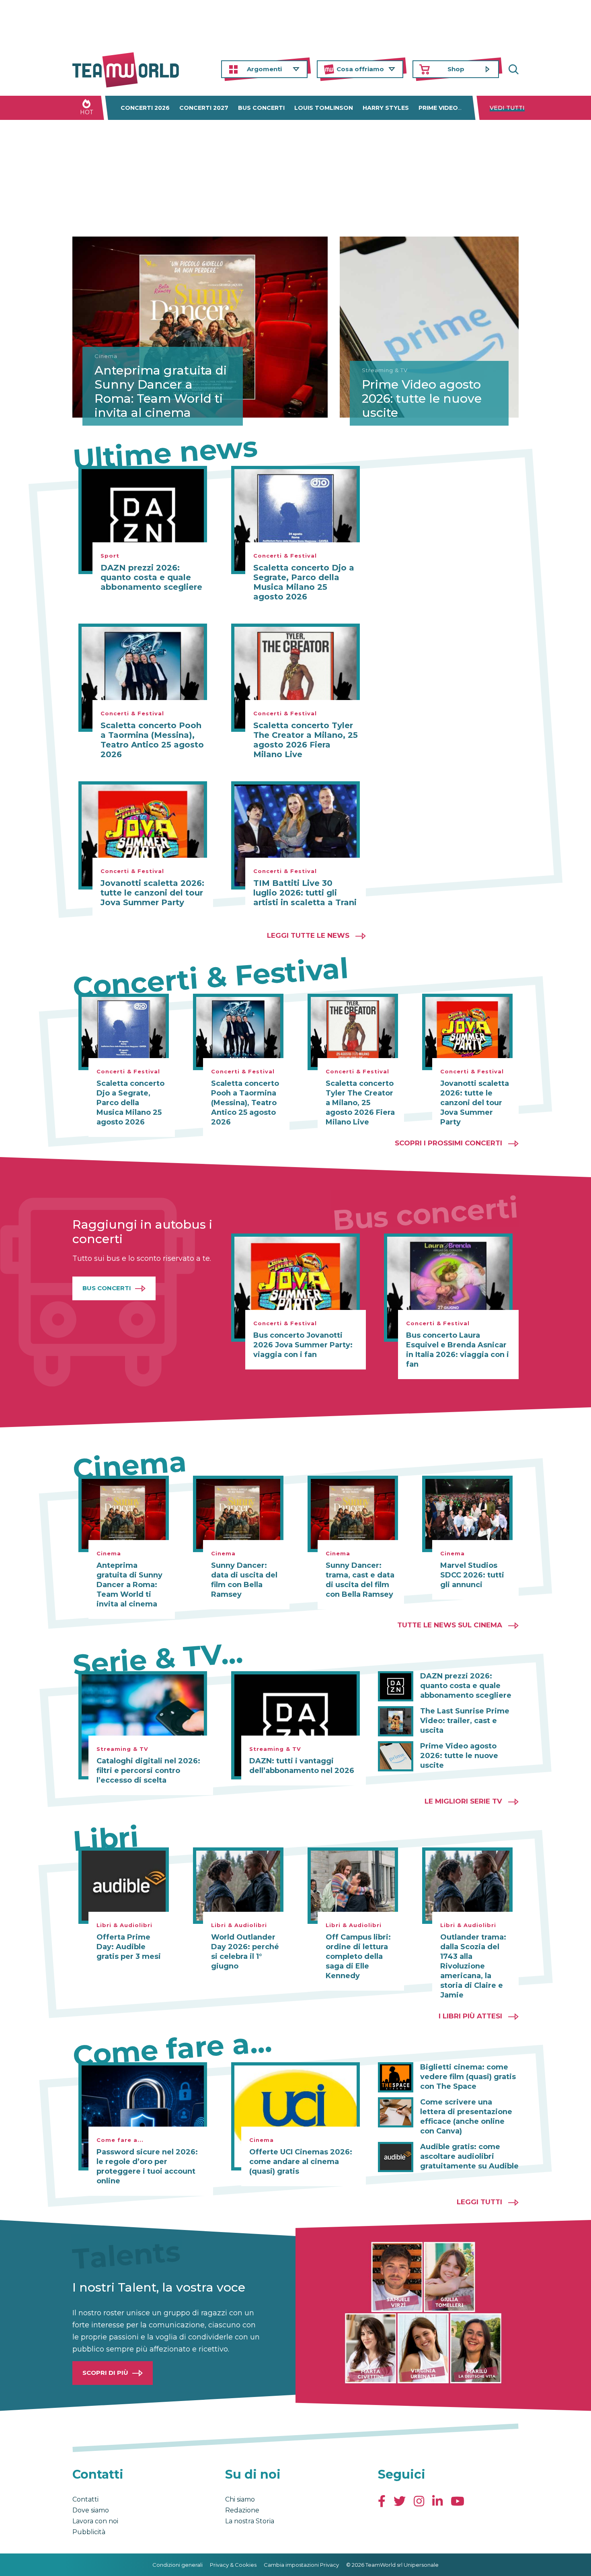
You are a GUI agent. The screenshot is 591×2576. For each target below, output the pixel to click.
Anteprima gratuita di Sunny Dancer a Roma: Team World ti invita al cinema (161, 391)
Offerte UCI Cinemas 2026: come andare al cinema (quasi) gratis (301, 2162)
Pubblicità (89, 2532)
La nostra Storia (250, 2521)
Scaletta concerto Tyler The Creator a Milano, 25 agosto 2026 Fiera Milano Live (306, 740)
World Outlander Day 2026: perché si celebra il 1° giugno (245, 1952)
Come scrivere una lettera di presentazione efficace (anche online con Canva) (466, 2117)
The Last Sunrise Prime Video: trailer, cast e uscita (465, 1721)
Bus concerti (261, 108)
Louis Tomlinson (324, 108)
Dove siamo (91, 2510)
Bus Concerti (107, 1288)
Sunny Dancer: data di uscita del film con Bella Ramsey (244, 1580)
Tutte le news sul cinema (450, 1625)
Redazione (242, 2510)
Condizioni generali (178, 2565)
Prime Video (438, 108)
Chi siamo (240, 2499)
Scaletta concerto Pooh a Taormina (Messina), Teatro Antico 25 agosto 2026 (152, 740)
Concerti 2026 (145, 108)
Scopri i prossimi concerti (448, 1143)
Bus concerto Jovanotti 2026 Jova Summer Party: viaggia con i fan (303, 1345)
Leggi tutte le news (308, 935)
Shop (456, 69)
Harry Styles (386, 108)
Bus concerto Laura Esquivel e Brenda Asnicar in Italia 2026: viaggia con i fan (458, 1350)
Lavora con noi (95, 2521)
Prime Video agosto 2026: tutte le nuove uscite (422, 398)
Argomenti (264, 69)
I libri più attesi (470, 2016)
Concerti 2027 (204, 108)
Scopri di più (105, 2373)
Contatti (85, 2499)
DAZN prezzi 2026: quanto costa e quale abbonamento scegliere (151, 577)
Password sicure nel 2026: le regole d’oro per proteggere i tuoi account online (147, 2166)
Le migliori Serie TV (463, 1801)
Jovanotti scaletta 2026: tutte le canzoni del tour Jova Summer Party (152, 893)
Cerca (513, 69)
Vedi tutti (507, 108)
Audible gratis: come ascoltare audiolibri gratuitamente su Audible (469, 2156)
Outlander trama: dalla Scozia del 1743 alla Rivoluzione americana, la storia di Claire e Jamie (473, 1966)
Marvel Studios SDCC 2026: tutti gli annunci (472, 1575)
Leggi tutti (479, 2202)
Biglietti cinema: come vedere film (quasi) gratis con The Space (468, 2077)
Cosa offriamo (360, 69)
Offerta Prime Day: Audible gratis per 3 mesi (129, 1947)
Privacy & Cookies (233, 2565)
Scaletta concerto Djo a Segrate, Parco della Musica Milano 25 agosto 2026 (304, 582)
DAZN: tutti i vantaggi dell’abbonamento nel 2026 (302, 1766)
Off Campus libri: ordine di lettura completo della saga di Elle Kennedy (358, 1956)
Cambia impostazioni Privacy (301, 2565)
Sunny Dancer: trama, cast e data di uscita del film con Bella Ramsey (360, 1580)
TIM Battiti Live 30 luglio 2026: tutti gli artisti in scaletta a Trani (305, 893)
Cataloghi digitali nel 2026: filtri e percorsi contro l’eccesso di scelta (148, 1771)
